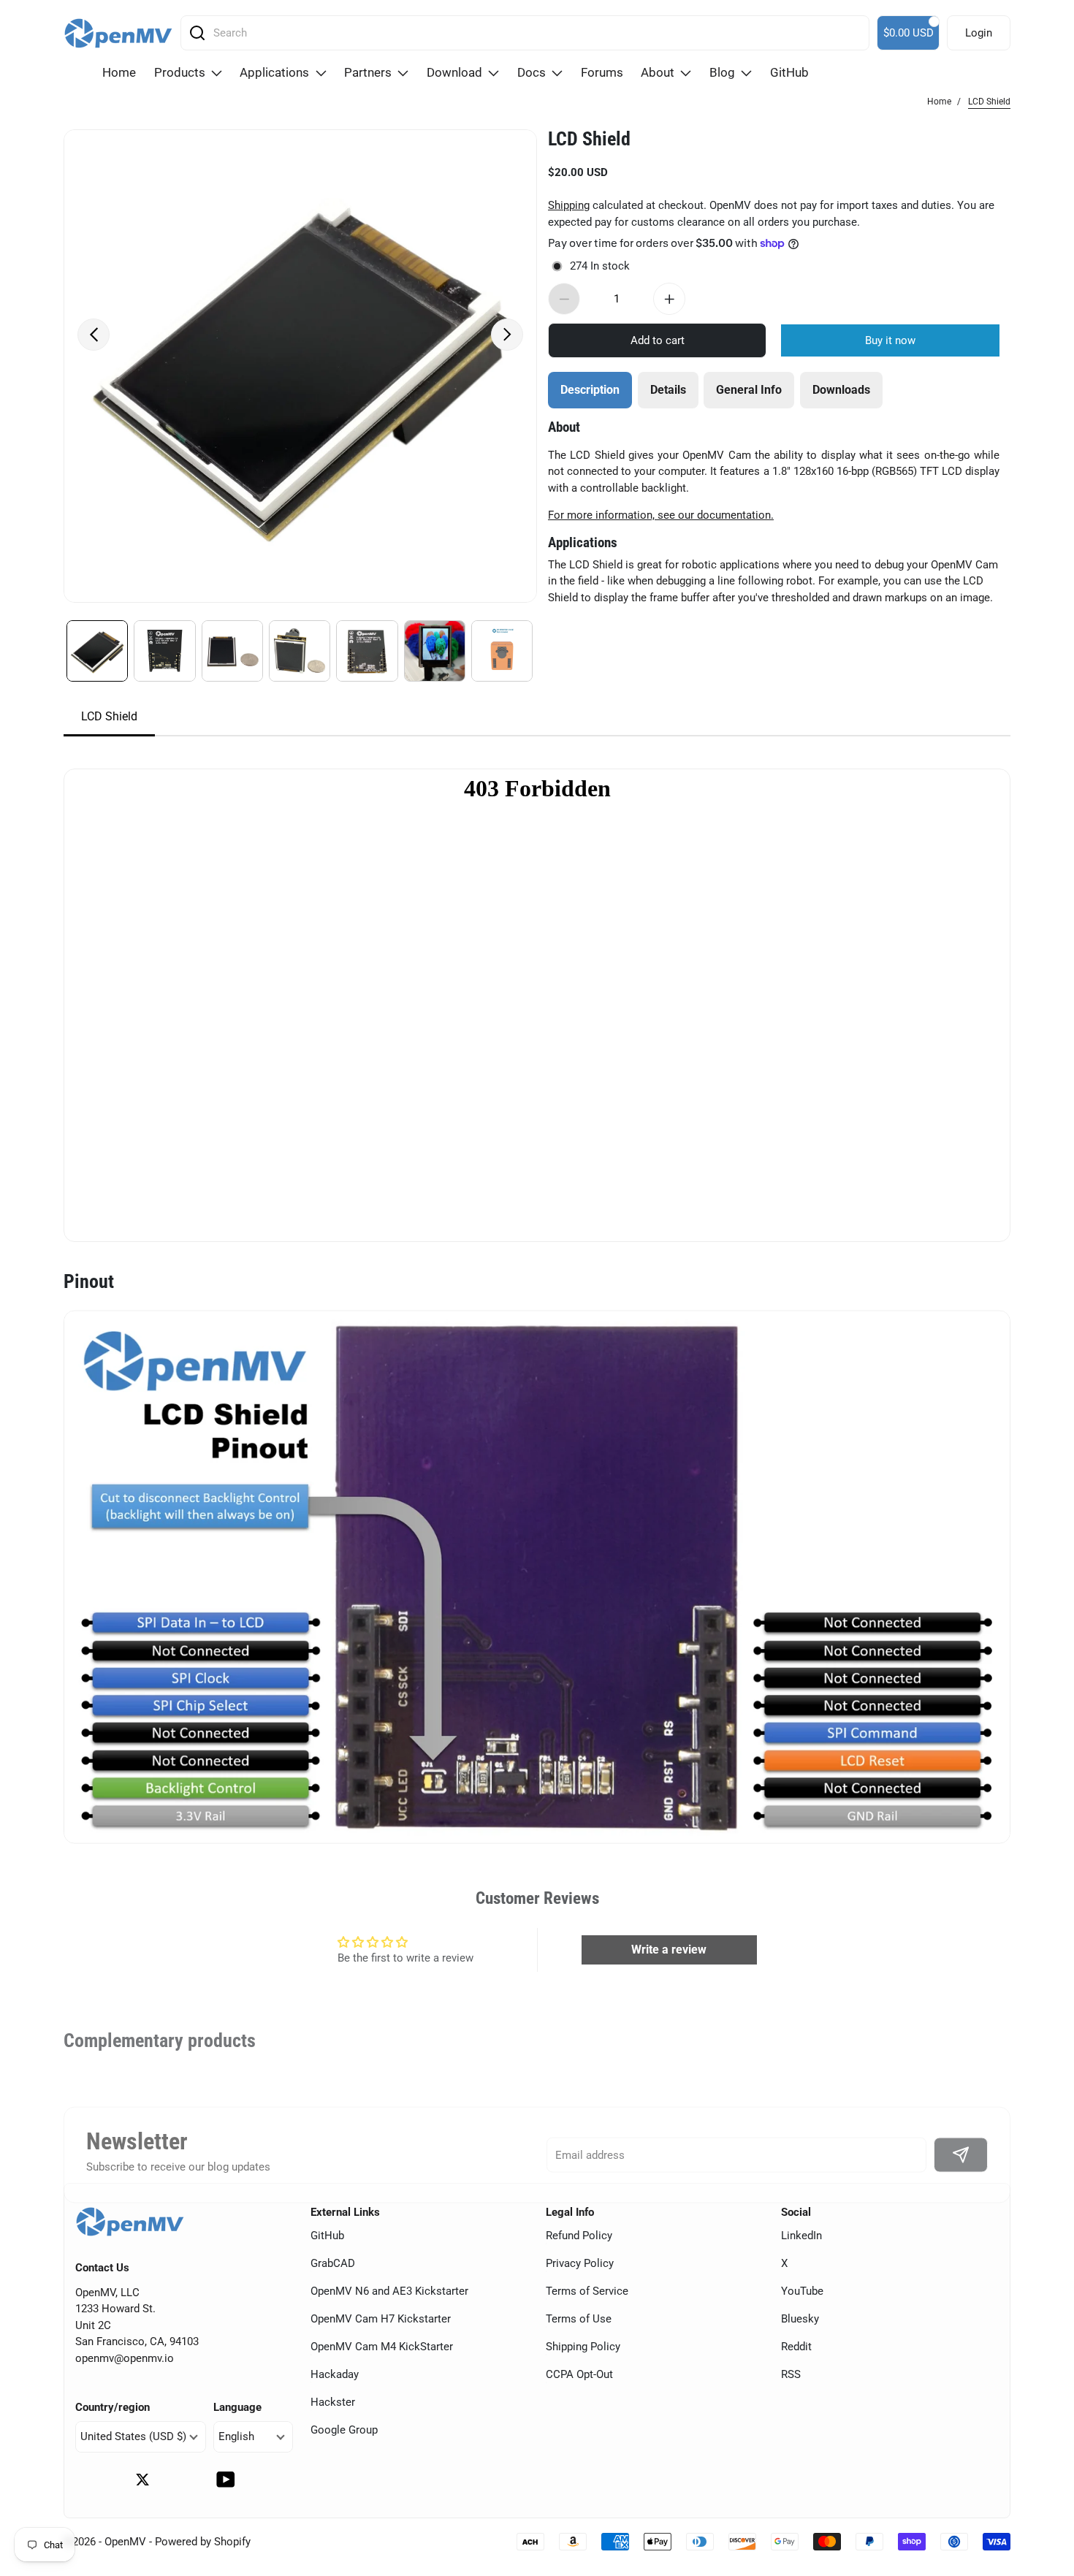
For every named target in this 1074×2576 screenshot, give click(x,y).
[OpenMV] (118, 33)
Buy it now (890, 340)
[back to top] (1045, 2470)
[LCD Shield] (300, 366)
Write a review (669, 1950)
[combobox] (530, 33)
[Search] (197, 33)
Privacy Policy (580, 2263)
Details (668, 390)
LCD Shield (589, 139)
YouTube (802, 2291)
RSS (791, 2374)
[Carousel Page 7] (502, 651)
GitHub (327, 2236)
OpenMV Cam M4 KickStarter (382, 2347)
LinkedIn (801, 2236)
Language (237, 2407)
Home (939, 102)
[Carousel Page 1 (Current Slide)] (97, 651)
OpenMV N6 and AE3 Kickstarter (389, 2291)
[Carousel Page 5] (367, 651)
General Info (749, 390)
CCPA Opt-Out (579, 2374)
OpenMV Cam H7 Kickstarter (381, 2319)
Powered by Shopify (203, 2542)
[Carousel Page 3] (232, 651)
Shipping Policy (583, 2347)
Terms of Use (579, 2319)
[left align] (94, 335)
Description (590, 390)
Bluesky (800, 2319)
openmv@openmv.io (125, 2358)
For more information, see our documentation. (661, 515)
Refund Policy (579, 2236)
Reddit (796, 2347)
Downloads (841, 390)
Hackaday (335, 2374)
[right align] (507, 335)
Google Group (344, 2430)
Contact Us (102, 2268)
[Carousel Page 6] (435, 651)
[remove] (564, 299)
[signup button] (961, 2155)
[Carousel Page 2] (164, 651)
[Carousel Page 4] (300, 651)
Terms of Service (587, 2291)
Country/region (113, 2407)
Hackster (333, 2402)
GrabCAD (333, 2263)
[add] (669, 299)
